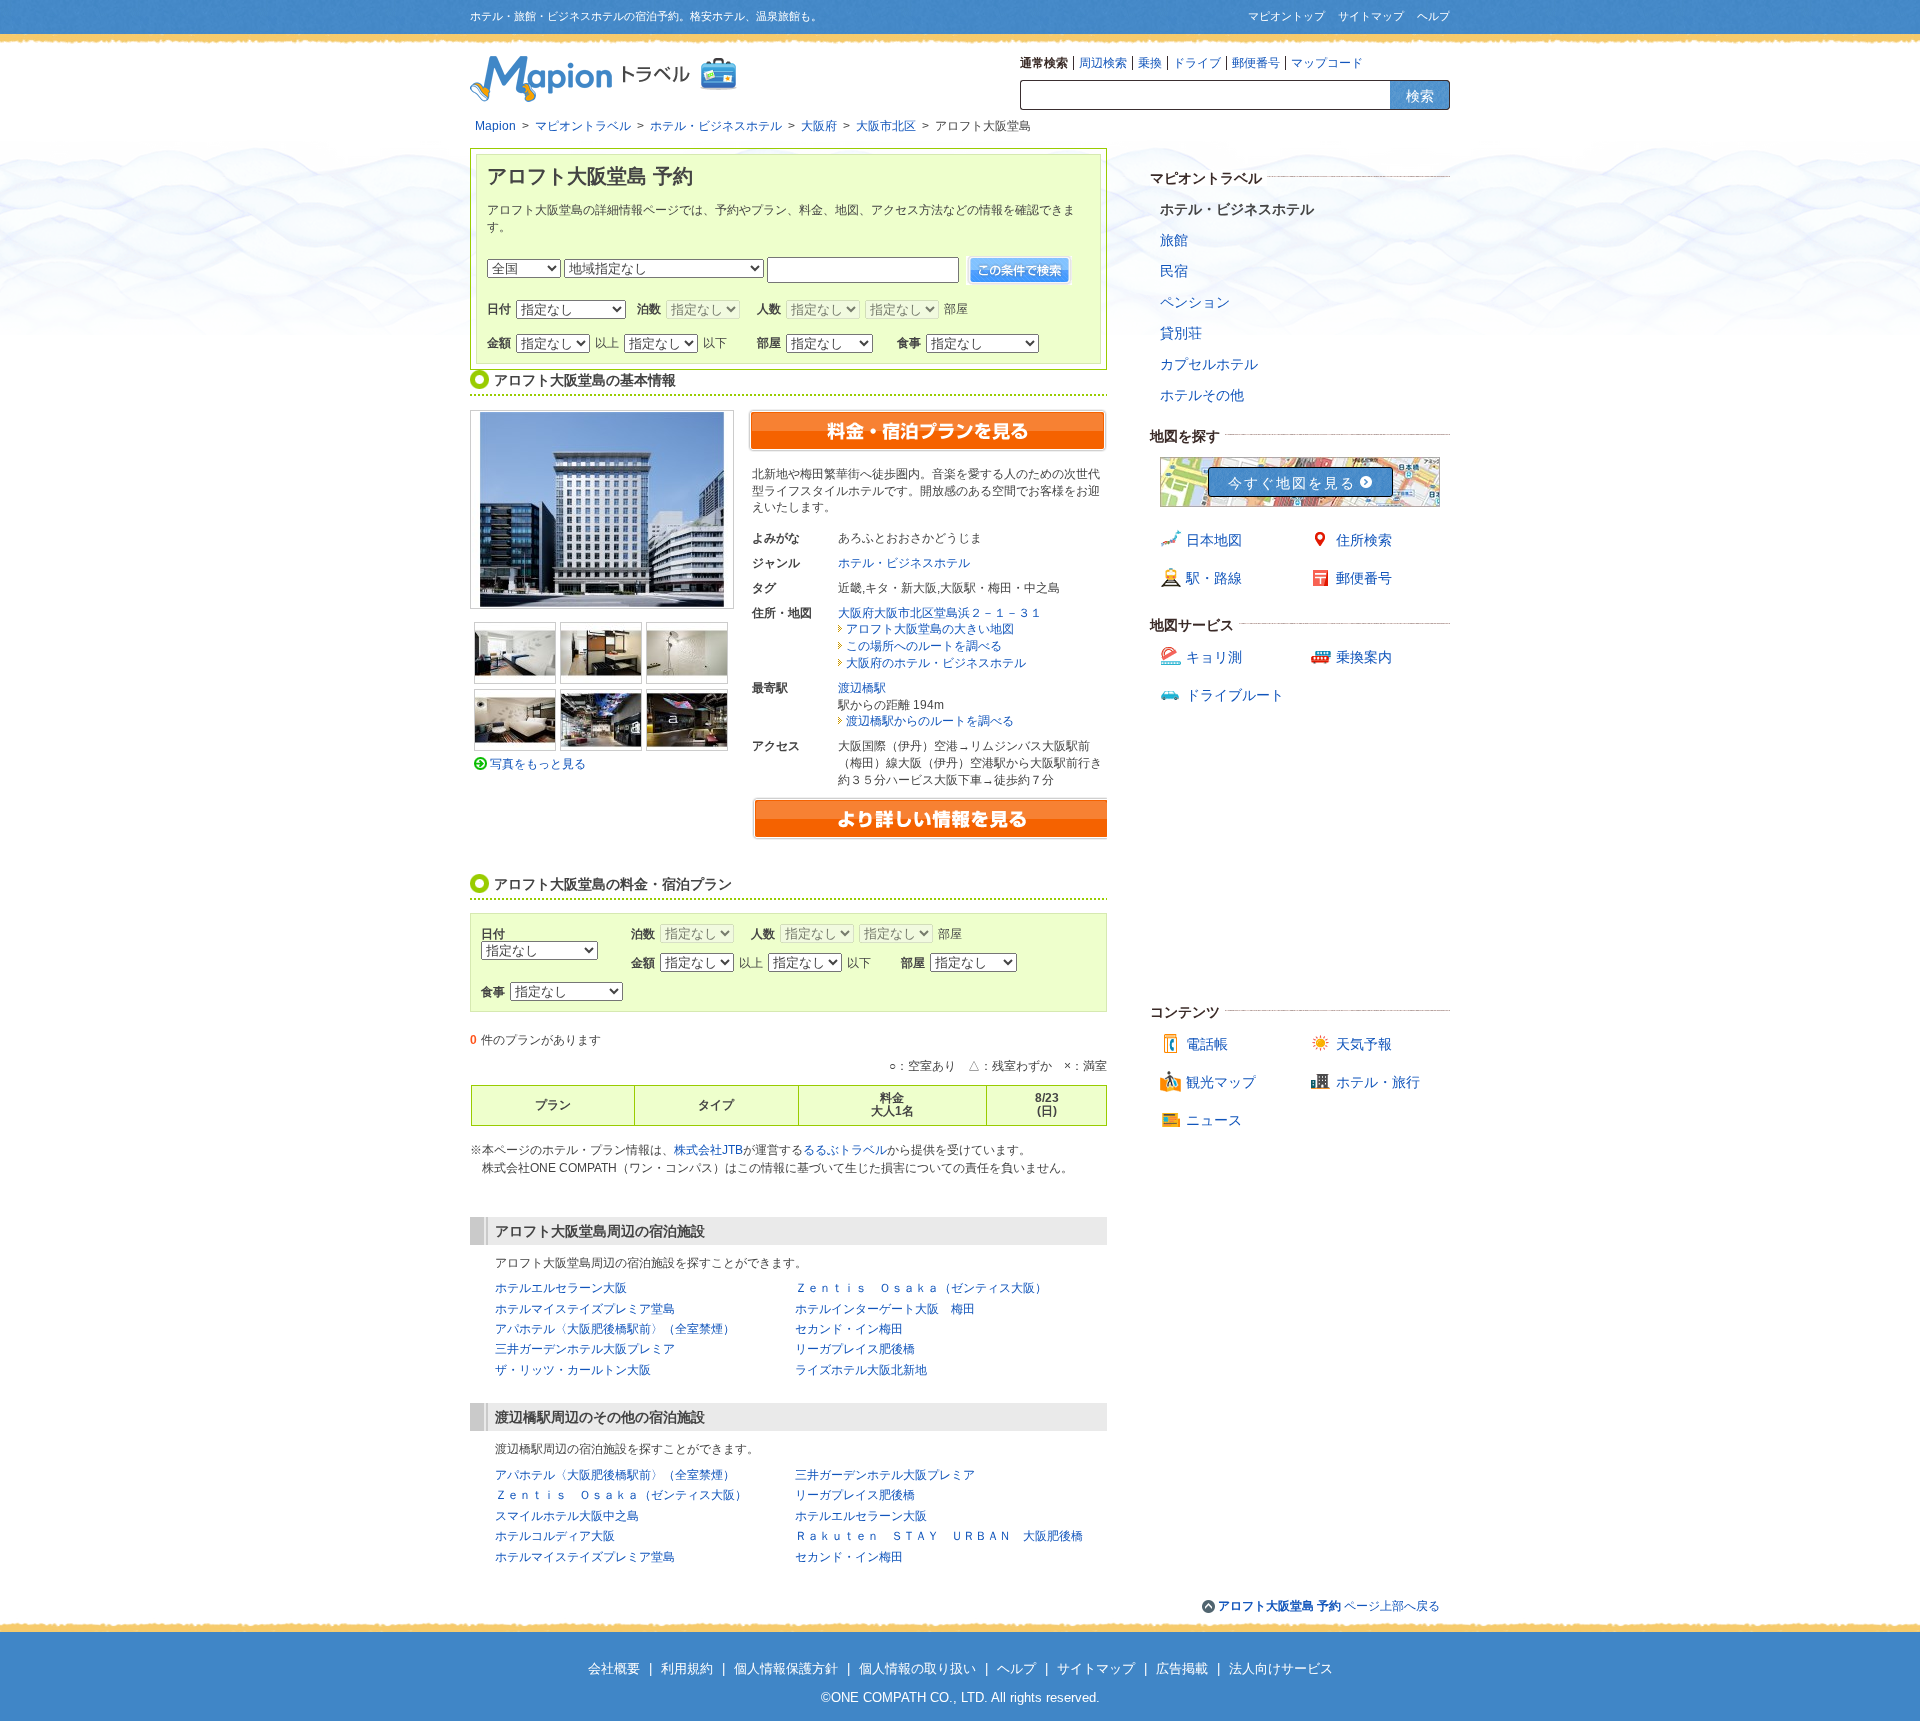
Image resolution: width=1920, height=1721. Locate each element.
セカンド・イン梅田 (849, 1329)
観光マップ (1221, 1082)
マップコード (1327, 63)
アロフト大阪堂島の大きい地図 (930, 629)
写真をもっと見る (538, 764)
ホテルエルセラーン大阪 (561, 1288)
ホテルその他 (1202, 395)
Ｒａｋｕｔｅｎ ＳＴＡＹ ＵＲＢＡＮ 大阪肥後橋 (939, 1536)
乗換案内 (1364, 657)
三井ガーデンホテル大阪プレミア (585, 1349)
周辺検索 (1103, 63)
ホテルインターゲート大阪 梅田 (885, 1309)
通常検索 (1044, 63)
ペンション (1195, 302)
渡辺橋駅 (862, 688)
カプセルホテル (1209, 364)
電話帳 (1207, 1044)
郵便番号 (1256, 63)
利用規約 (687, 1668)
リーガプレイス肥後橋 (855, 1349)
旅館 (1174, 240)
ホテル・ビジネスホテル (904, 563)
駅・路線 (1214, 578)
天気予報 (1364, 1044)
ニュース (1214, 1120)
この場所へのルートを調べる (924, 646)
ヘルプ (1433, 16)
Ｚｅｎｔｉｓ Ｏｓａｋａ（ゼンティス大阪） (921, 1288)
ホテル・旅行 (1378, 1082)
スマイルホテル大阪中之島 (567, 1516)
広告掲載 (1182, 1668)
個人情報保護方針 (786, 1668)
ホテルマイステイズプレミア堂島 (585, 1309)
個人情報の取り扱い (917, 1668)
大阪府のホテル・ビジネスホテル (936, 663)
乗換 (1150, 63)
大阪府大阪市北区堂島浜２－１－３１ (940, 613)
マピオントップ (1286, 16)
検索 (1420, 96)
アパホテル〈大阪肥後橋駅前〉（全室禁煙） (615, 1329)
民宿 (1174, 271)
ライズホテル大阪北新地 (861, 1370)
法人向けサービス (1281, 1668)
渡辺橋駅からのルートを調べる (930, 721)
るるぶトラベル (845, 1150)
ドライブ (1197, 63)
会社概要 (614, 1668)
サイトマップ (1371, 16)
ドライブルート (1235, 695)
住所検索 (1364, 540)
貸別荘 (1181, 333)
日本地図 (1214, 540)
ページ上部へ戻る (1329, 1606)
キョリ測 (1214, 657)
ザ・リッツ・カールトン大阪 (573, 1370)
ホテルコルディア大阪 (555, 1536)
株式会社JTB (708, 1150)
